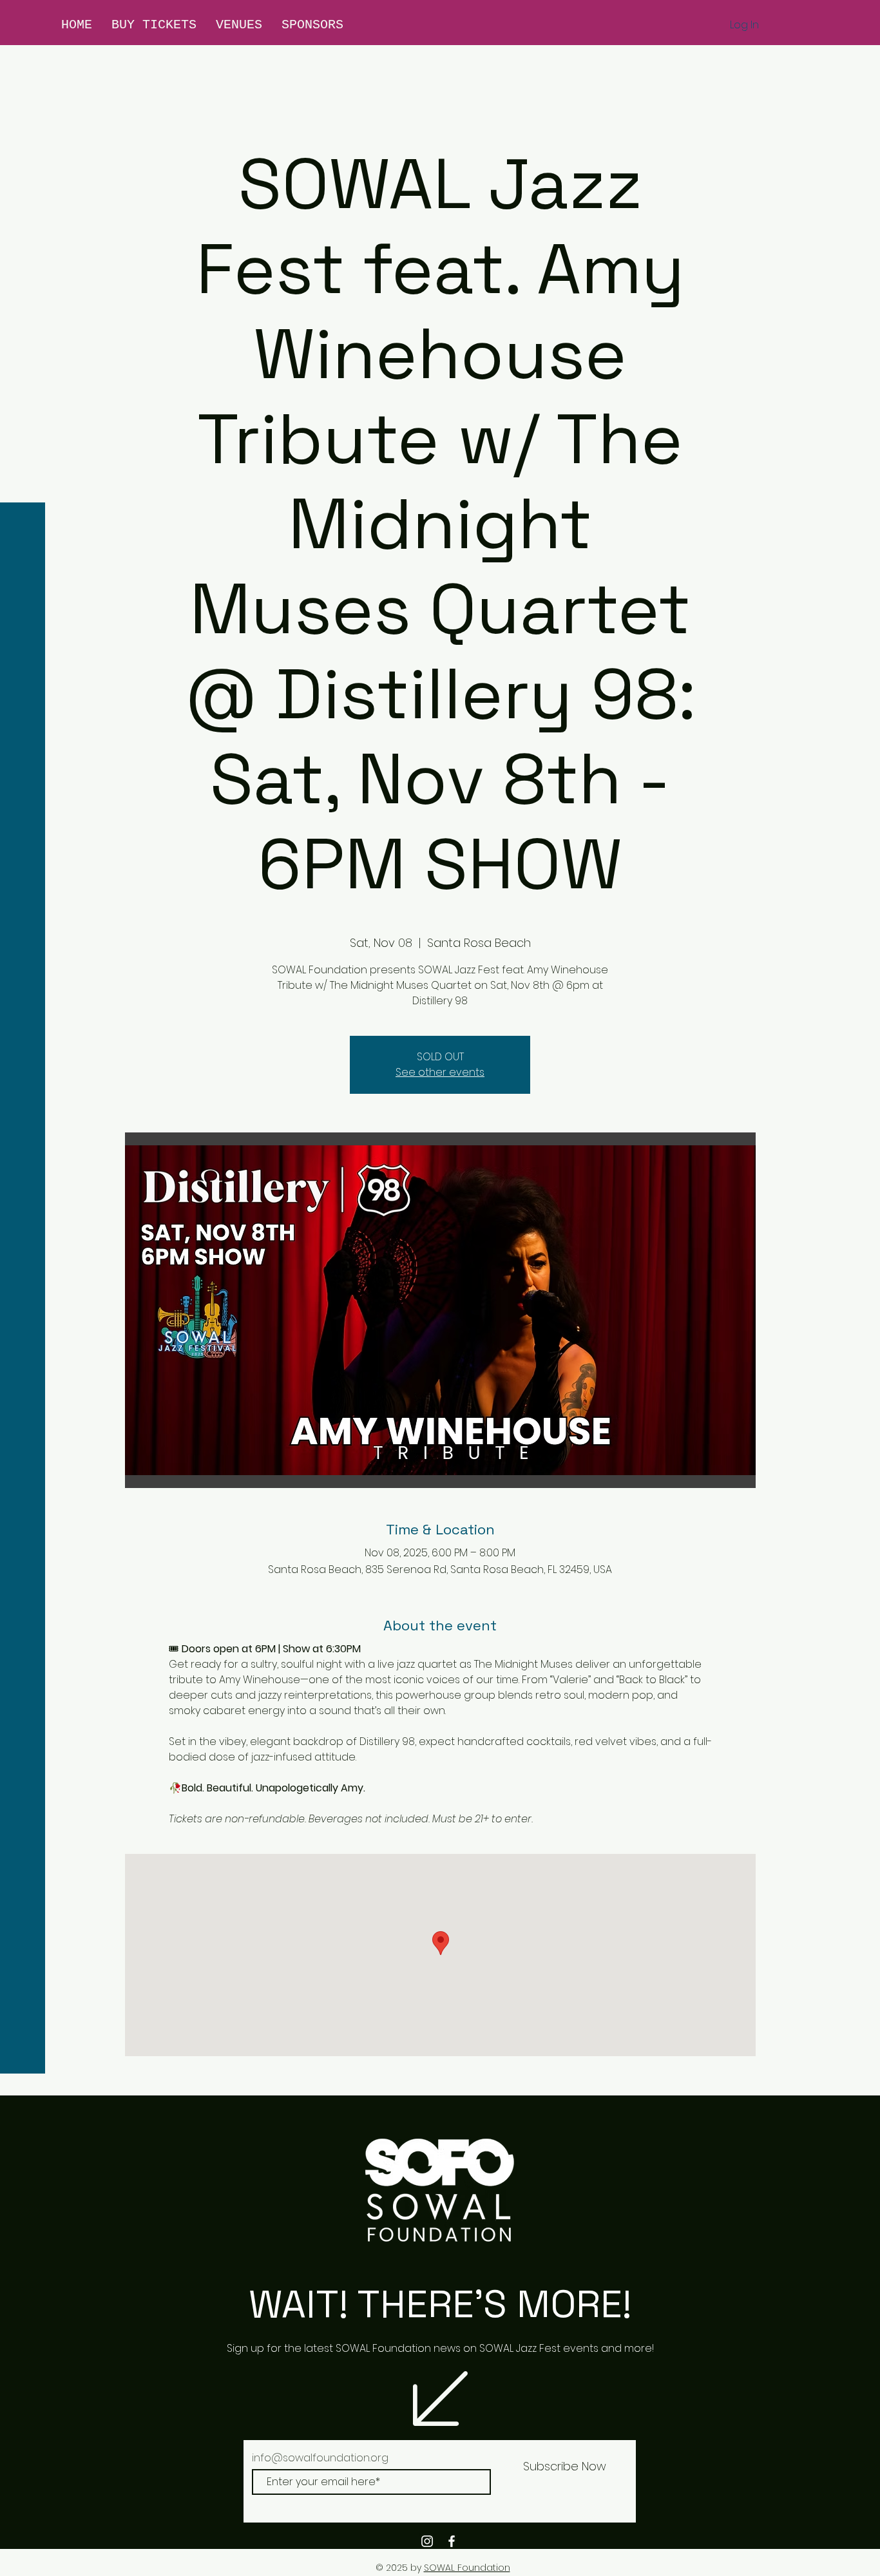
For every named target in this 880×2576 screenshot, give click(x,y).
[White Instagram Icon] (427, 2541)
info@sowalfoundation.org (320, 2458)
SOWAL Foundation (467, 2568)
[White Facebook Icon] (452, 2541)
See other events (440, 1072)
